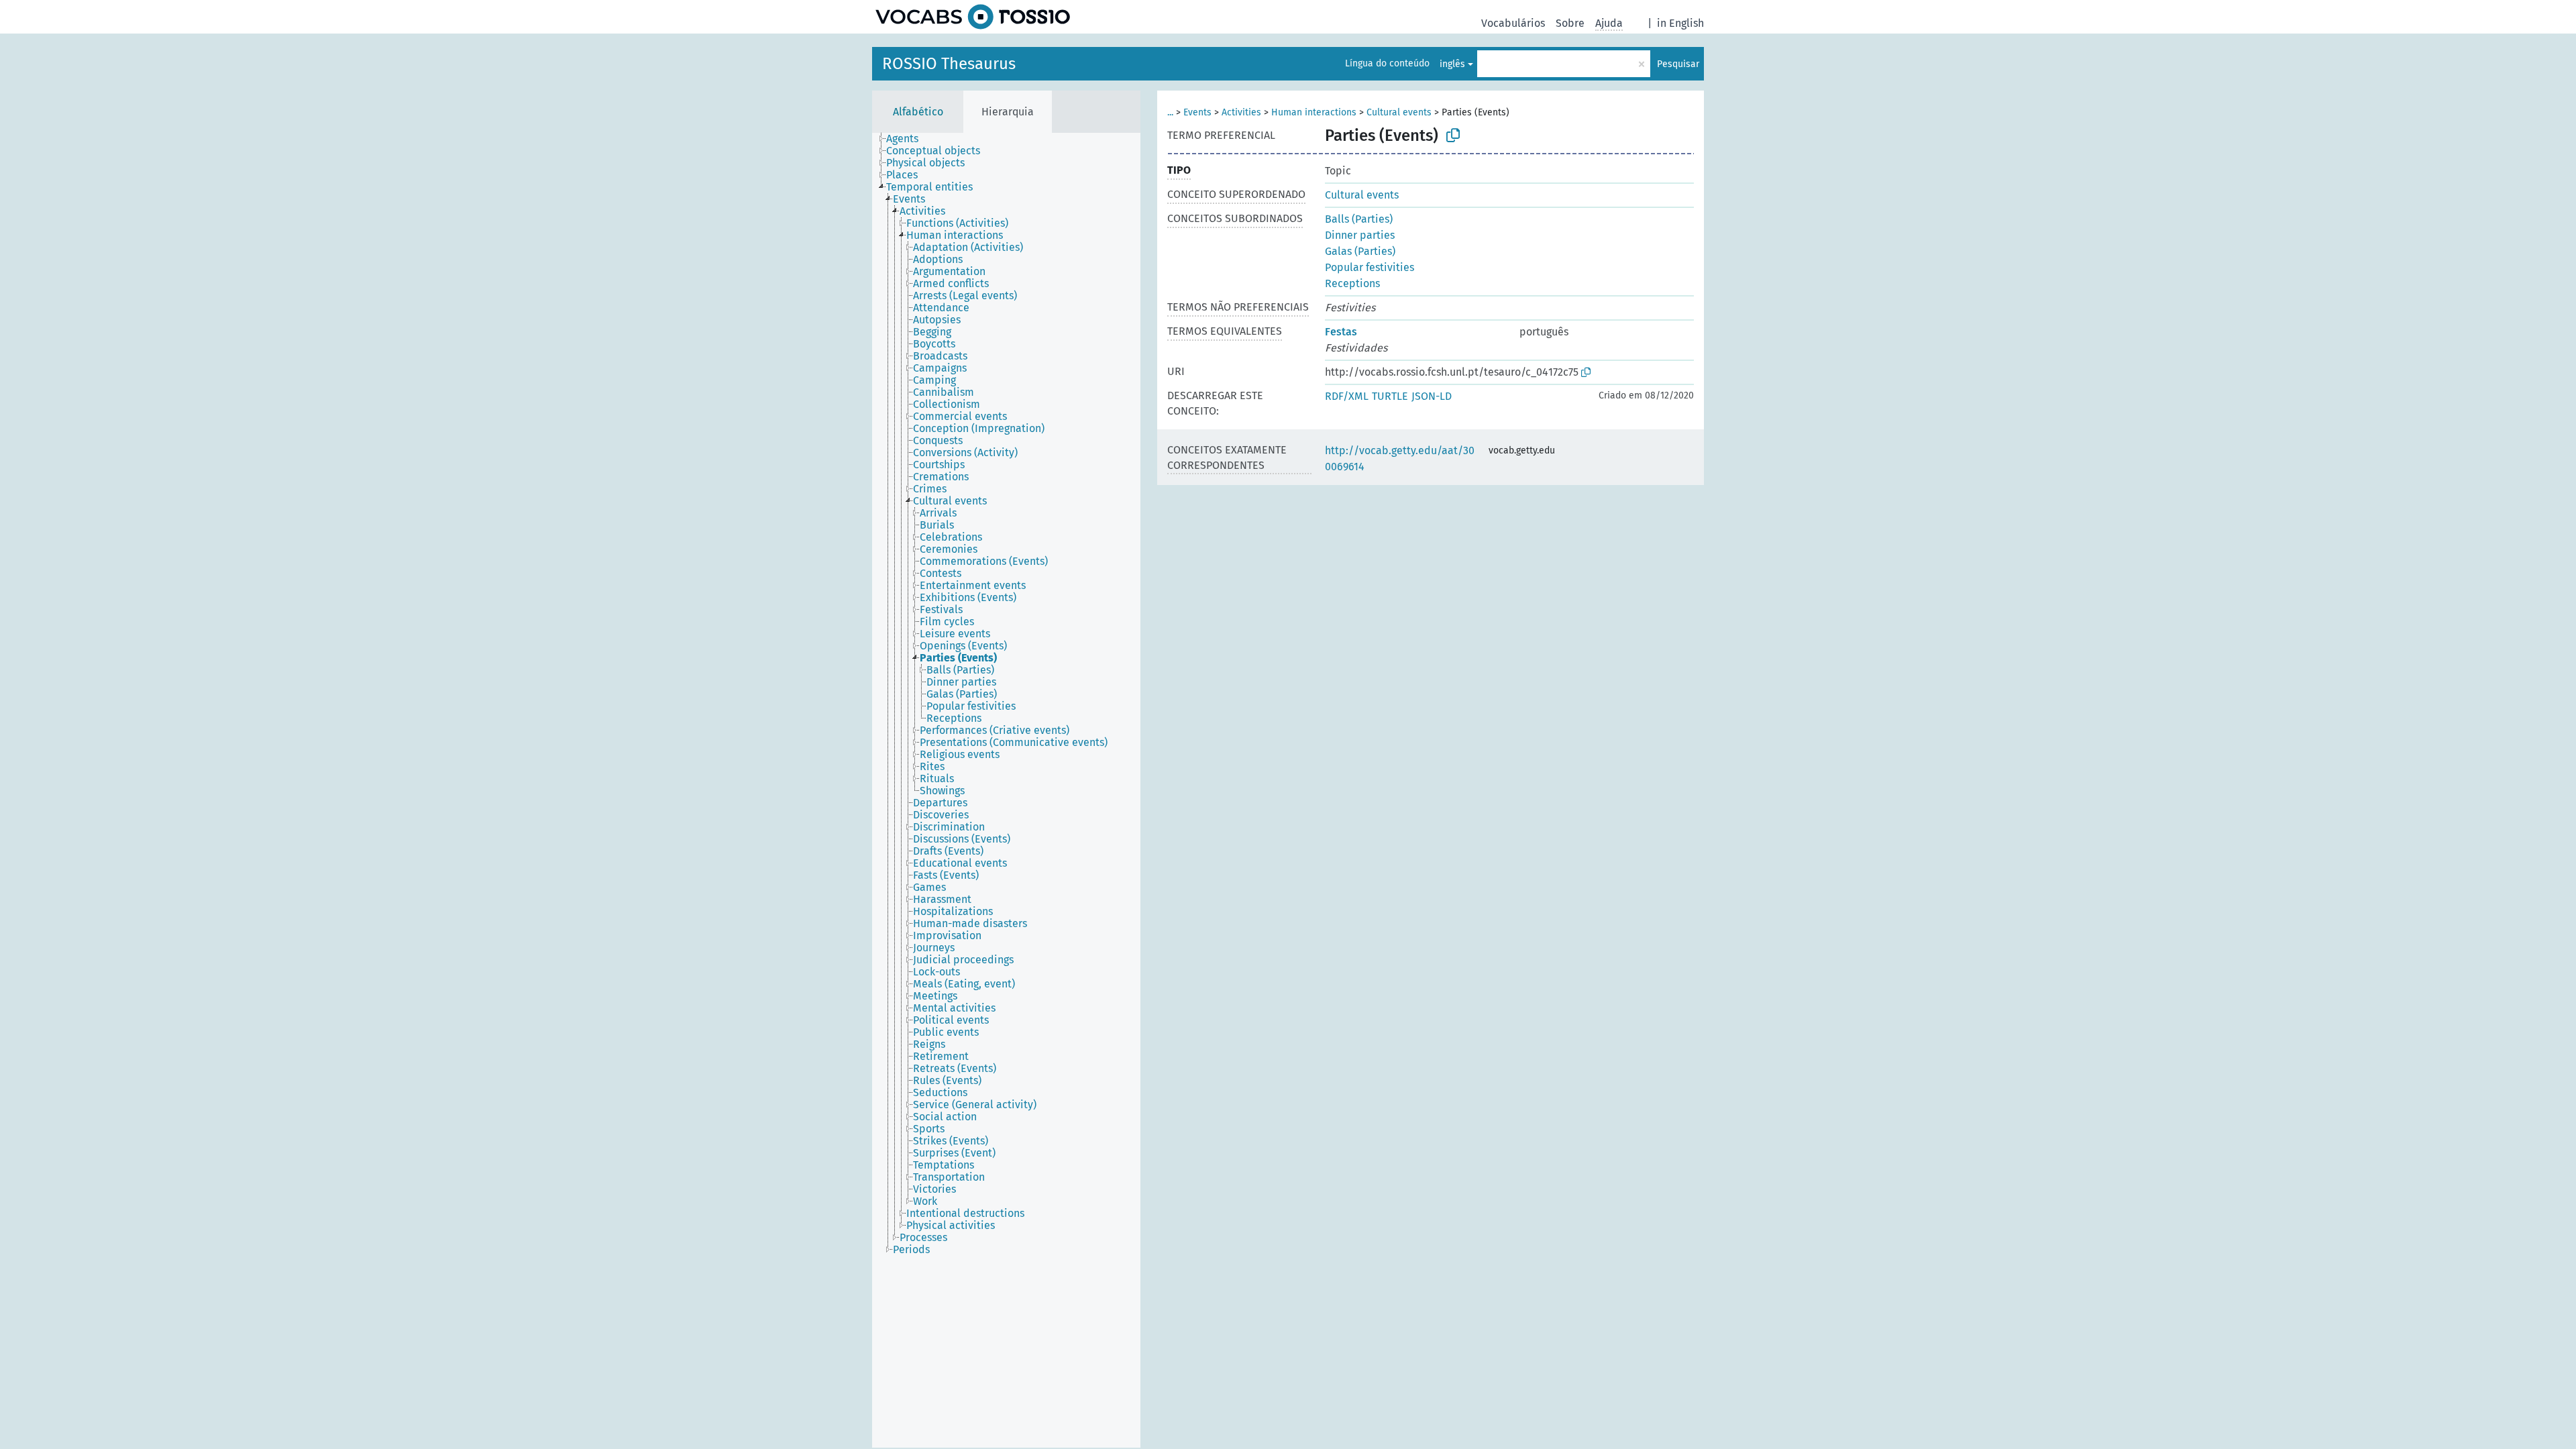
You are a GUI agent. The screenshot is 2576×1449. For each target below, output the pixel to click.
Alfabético (918, 112)
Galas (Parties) (1360, 251)
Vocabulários (1513, 23)
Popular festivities (1370, 267)
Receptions (1352, 283)
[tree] (1006, 790)
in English (1680, 23)
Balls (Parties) (1359, 219)
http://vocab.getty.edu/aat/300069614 (1400, 459)
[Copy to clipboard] (1453, 136)
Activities (1241, 112)
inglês (1452, 64)
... (1170, 112)
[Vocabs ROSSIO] (973, 17)
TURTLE (1390, 396)
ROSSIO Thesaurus (949, 64)
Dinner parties (1360, 235)
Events (1197, 112)
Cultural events (1399, 112)
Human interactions (1314, 112)
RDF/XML (1347, 396)
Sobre (1570, 23)
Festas (1341, 332)
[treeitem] (908, 139)
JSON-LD (1432, 396)
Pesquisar (1678, 64)
